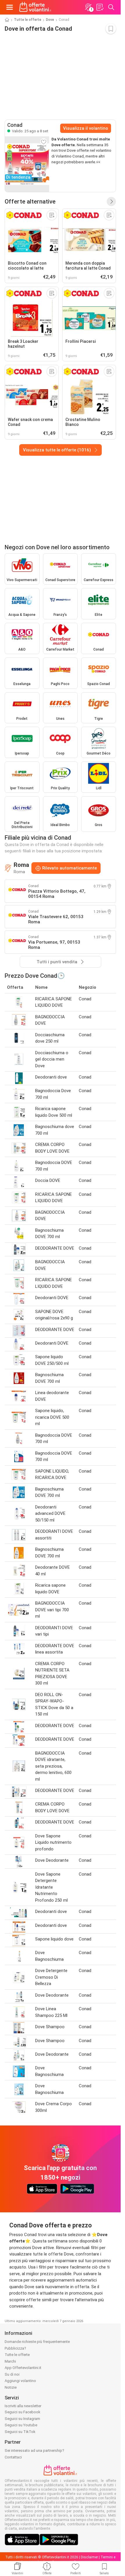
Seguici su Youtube (21, 2425)
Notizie (11, 2387)
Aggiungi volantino (20, 2381)
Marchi (10, 2361)
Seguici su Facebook (23, 2412)
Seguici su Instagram (22, 2419)
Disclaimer (89, 2557)
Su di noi (12, 2374)
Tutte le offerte (28, 20)
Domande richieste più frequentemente (37, 2342)
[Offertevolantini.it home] (35, 7)
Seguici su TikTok (20, 2432)
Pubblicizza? (15, 2348)
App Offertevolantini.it (23, 2368)
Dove (50, 20)
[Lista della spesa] (100, 7)
